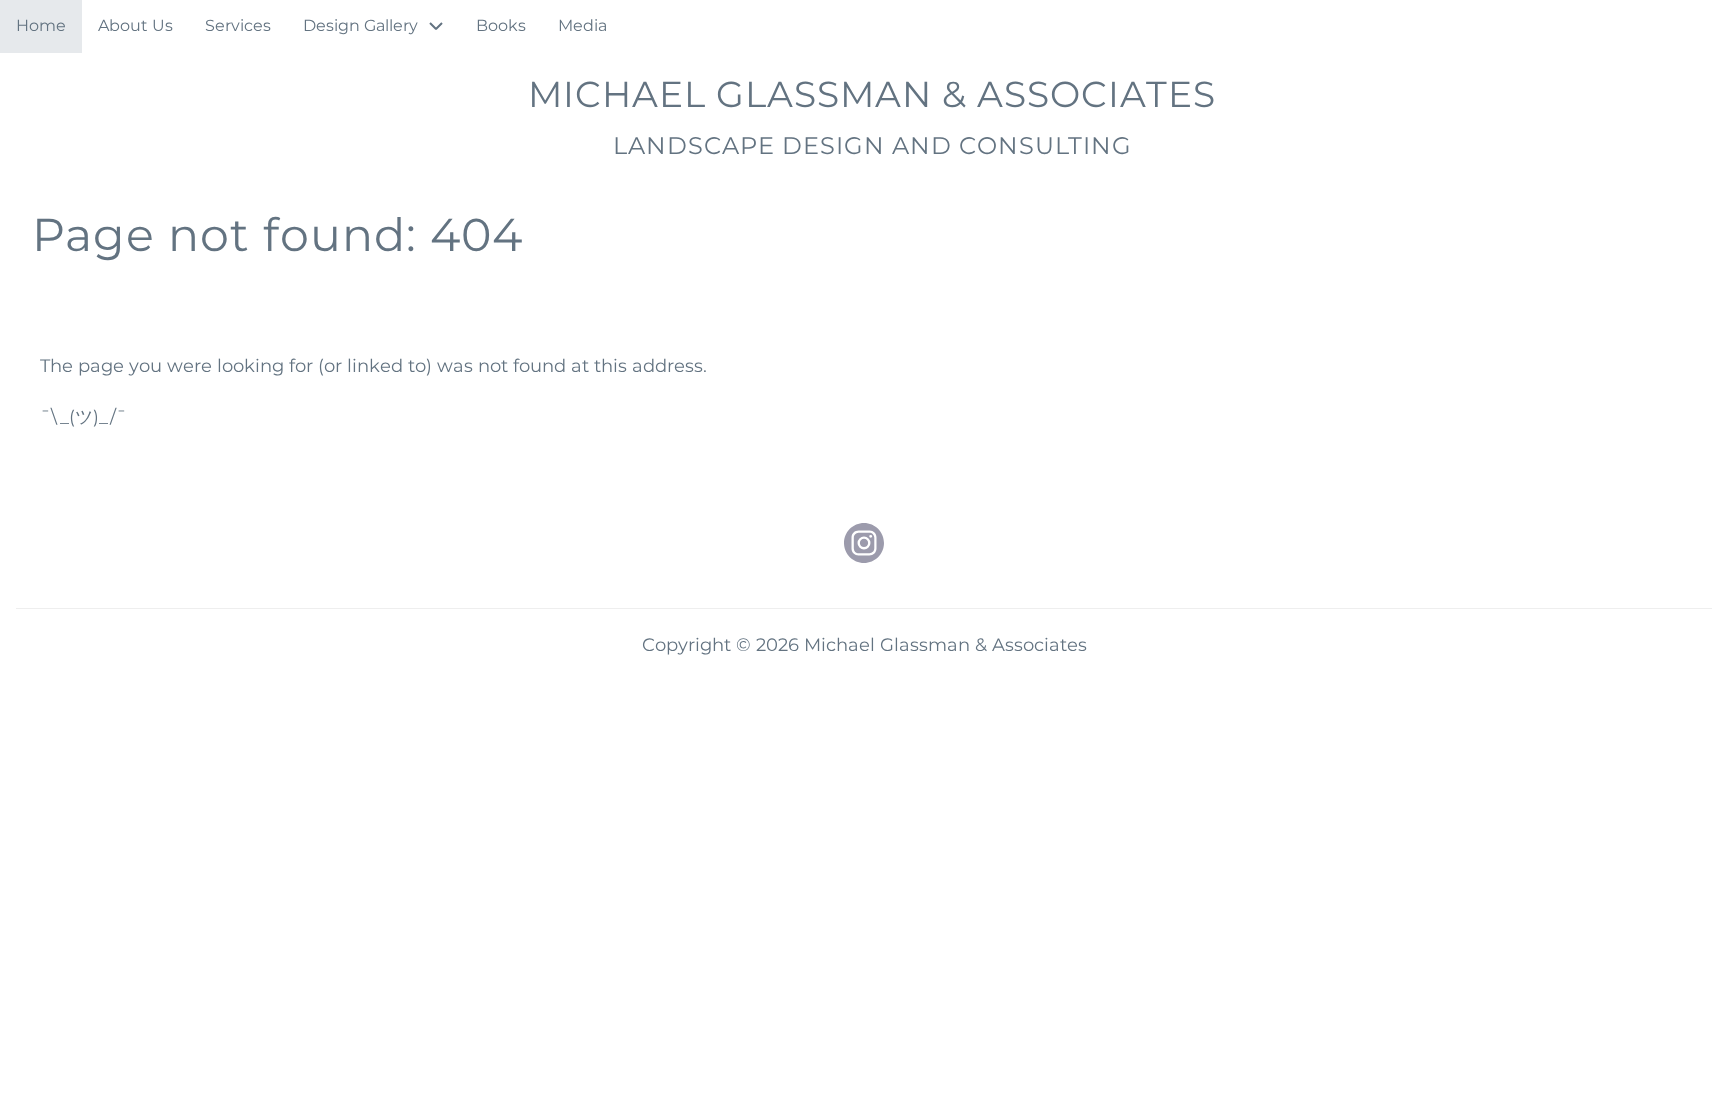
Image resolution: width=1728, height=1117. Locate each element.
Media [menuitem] (582, 25)
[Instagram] (864, 543)
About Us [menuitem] (135, 25)
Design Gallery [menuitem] (360, 25)
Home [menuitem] (41, 25)
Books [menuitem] (501, 25)
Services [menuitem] (238, 25)
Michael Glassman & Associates (872, 94)
